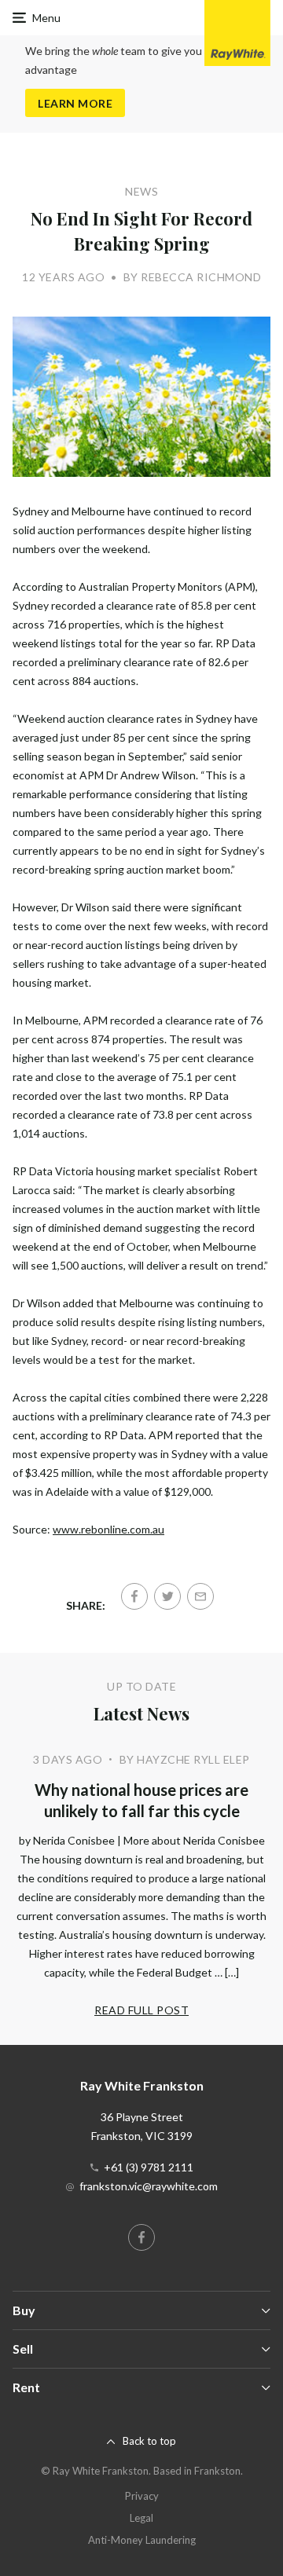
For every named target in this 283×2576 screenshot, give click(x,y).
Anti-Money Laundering (142, 2540)
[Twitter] (167, 1596)
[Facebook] (134, 1596)
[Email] (200, 1596)
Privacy (142, 2496)
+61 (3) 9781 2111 (149, 2167)
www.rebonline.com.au (108, 1529)
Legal (141, 2518)
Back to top (149, 2441)
